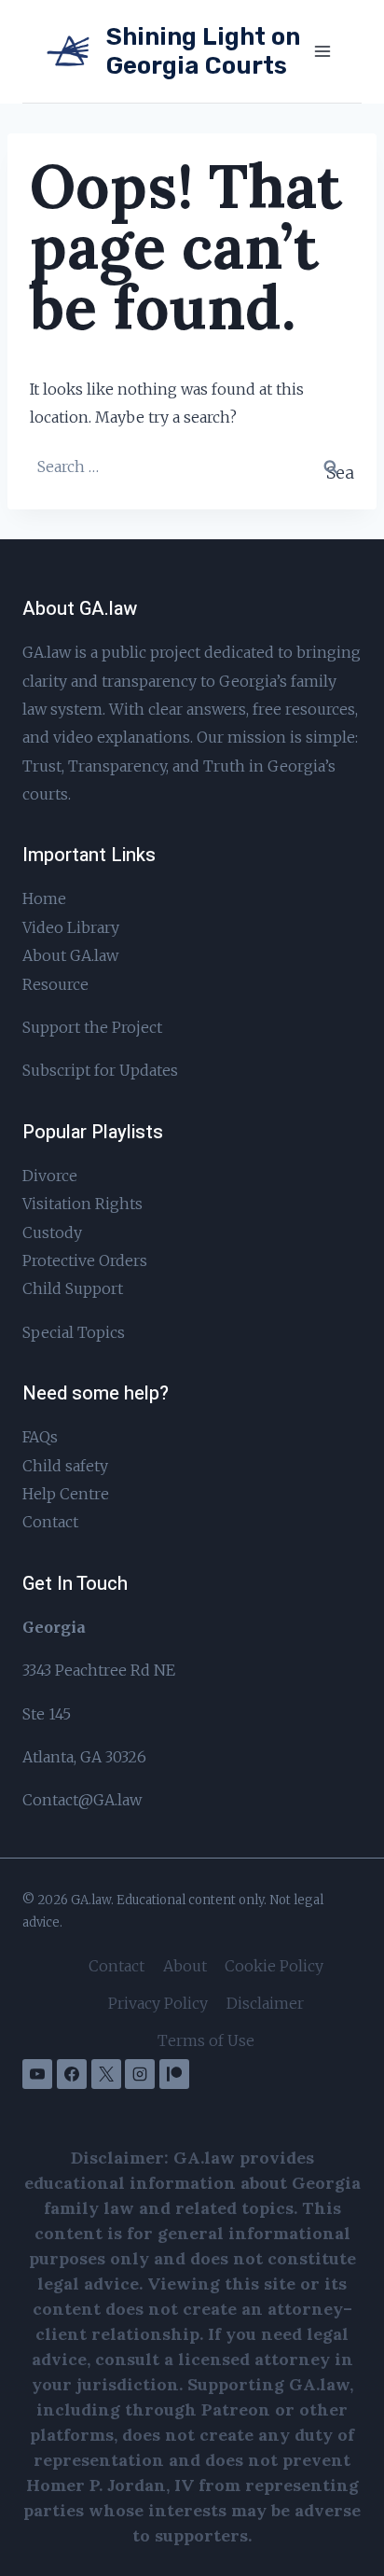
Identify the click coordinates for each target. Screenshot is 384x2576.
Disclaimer (265, 2003)
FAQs (40, 1437)
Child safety (65, 1466)
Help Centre (66, 1494)
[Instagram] (140, 2074)
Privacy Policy (158, 2003)
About (185, 1966)
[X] (106, 2074)
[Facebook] (72, 2074)
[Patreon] (174, 2074)
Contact (50, 1522)
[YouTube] (37, 2074)
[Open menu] (322, 51)
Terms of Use (206, 2040)
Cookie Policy (274, 1966)
